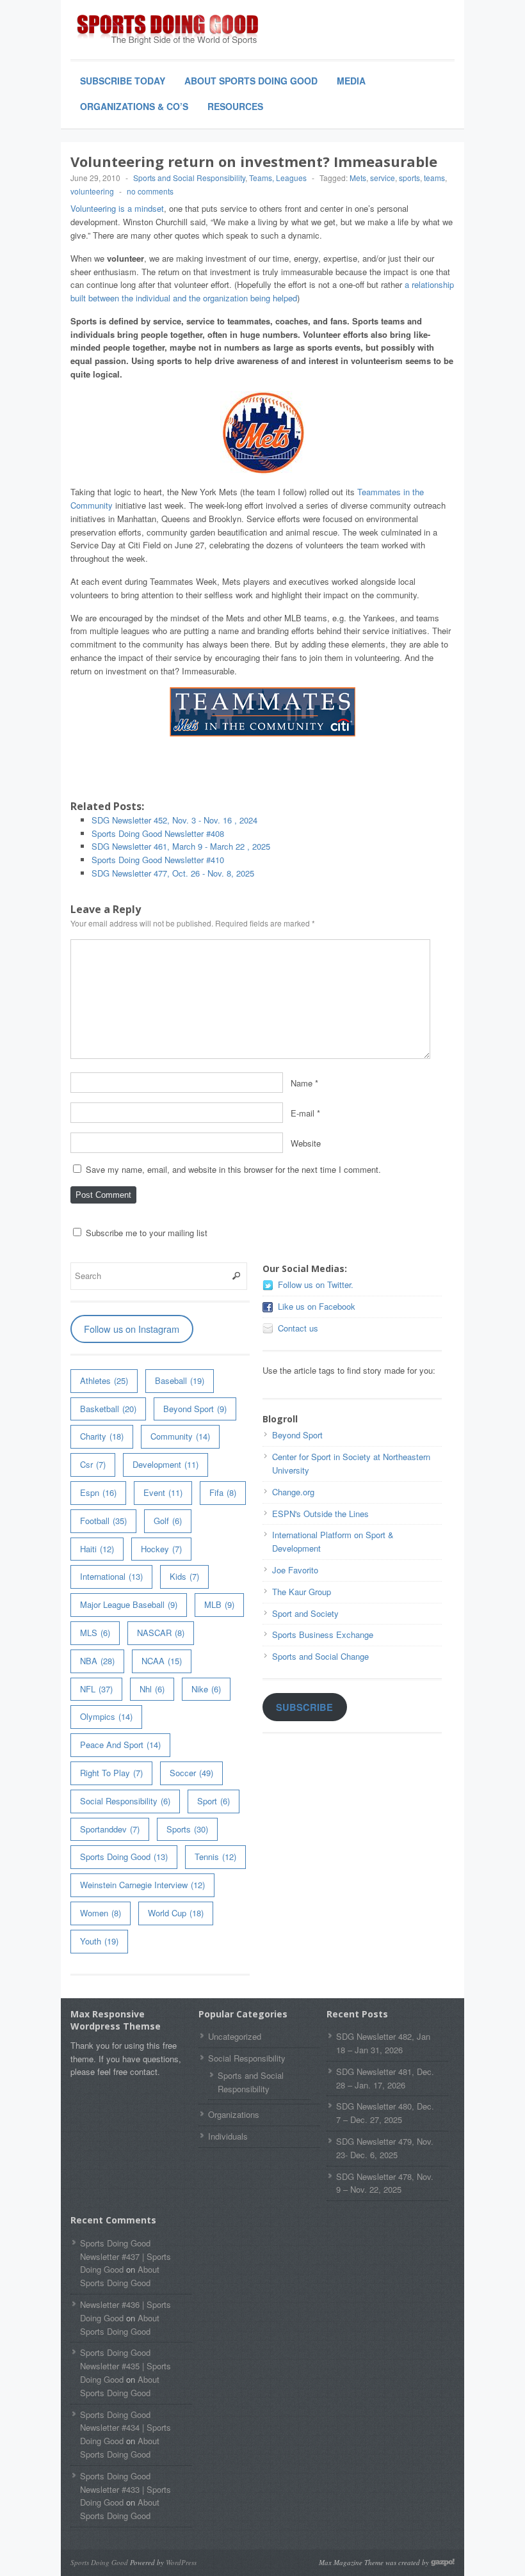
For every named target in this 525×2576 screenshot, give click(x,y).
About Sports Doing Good (251, 81)
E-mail (303, 1113)
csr (93, 1464)
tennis (215, 1856)
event (163, 1492)
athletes (104, 1380)
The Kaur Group (302, 1592)
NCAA (162, 1661)
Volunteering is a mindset (117, 208)
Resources (235, 106)
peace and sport (120, 1745)
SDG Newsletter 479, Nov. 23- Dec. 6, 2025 (385, 2148)
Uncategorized (235, 2036)
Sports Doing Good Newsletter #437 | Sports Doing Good (125, 2256)
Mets (358, 178)
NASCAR (161, 1633)
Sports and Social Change (320, 1656)
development (166, 1464)
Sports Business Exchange (323, 1634)
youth (99, 1941)
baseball (180, 1380)
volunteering (92, 191)
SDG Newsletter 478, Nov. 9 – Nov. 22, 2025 (385, 2183)
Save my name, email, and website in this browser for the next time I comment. (233, 1169)
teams (434, 178)
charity (102, 1436)
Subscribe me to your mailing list (145, 1233)
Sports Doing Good (124, 1856)
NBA (97, 1661)
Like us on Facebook (317, 1306)
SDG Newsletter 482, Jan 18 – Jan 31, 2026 (383, 2043)
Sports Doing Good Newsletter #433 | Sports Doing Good (125, 2489)
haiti (97, 1549)
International (111, 1576)
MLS (95, 1633)
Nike (206, 1689)
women (101, 1913)
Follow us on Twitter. (316, 1284)
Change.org (293, 1492)
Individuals (228, 2136)
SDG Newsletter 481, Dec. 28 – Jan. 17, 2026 (385, 2078)
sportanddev (110, 1829)
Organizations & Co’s (134, 106)
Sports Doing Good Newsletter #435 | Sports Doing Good (125, 2366)
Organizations (234, 2114)
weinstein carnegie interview (142, 1885)
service (383, 178)
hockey (161, 1549)
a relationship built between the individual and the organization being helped (262, 291)
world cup (176, 1913)
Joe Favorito (295, 1570)
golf (168, 1521)
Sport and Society (305, 1613)
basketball (108, 1409)
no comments (150, 191)
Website (306, 1143)
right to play (111, 1773)
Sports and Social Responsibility (189, 178)
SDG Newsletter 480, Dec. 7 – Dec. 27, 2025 (385, 2113)
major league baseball (129, 1604)
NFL (96, 1689)
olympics (106, 1716)
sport (214, 1801)
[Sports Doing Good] (166, 31)
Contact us (298, 1328)
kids (184, 1576)
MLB (219, 1604)
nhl (152, 1689)
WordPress (181, 2562)
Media (351, 81)
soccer (191, 1773)
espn (98, 1492)
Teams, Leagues (278, 178)
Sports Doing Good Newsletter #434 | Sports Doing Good (125, 2428)
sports (409, 178)
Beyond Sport (195, 1409)
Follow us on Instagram (132, 1329)
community (180, 1436)
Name (302, 1083)
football (103, 1521)
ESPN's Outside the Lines (320, 1514)
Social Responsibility (125, 1801)
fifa (223, 1492)
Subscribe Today (123, 81)
